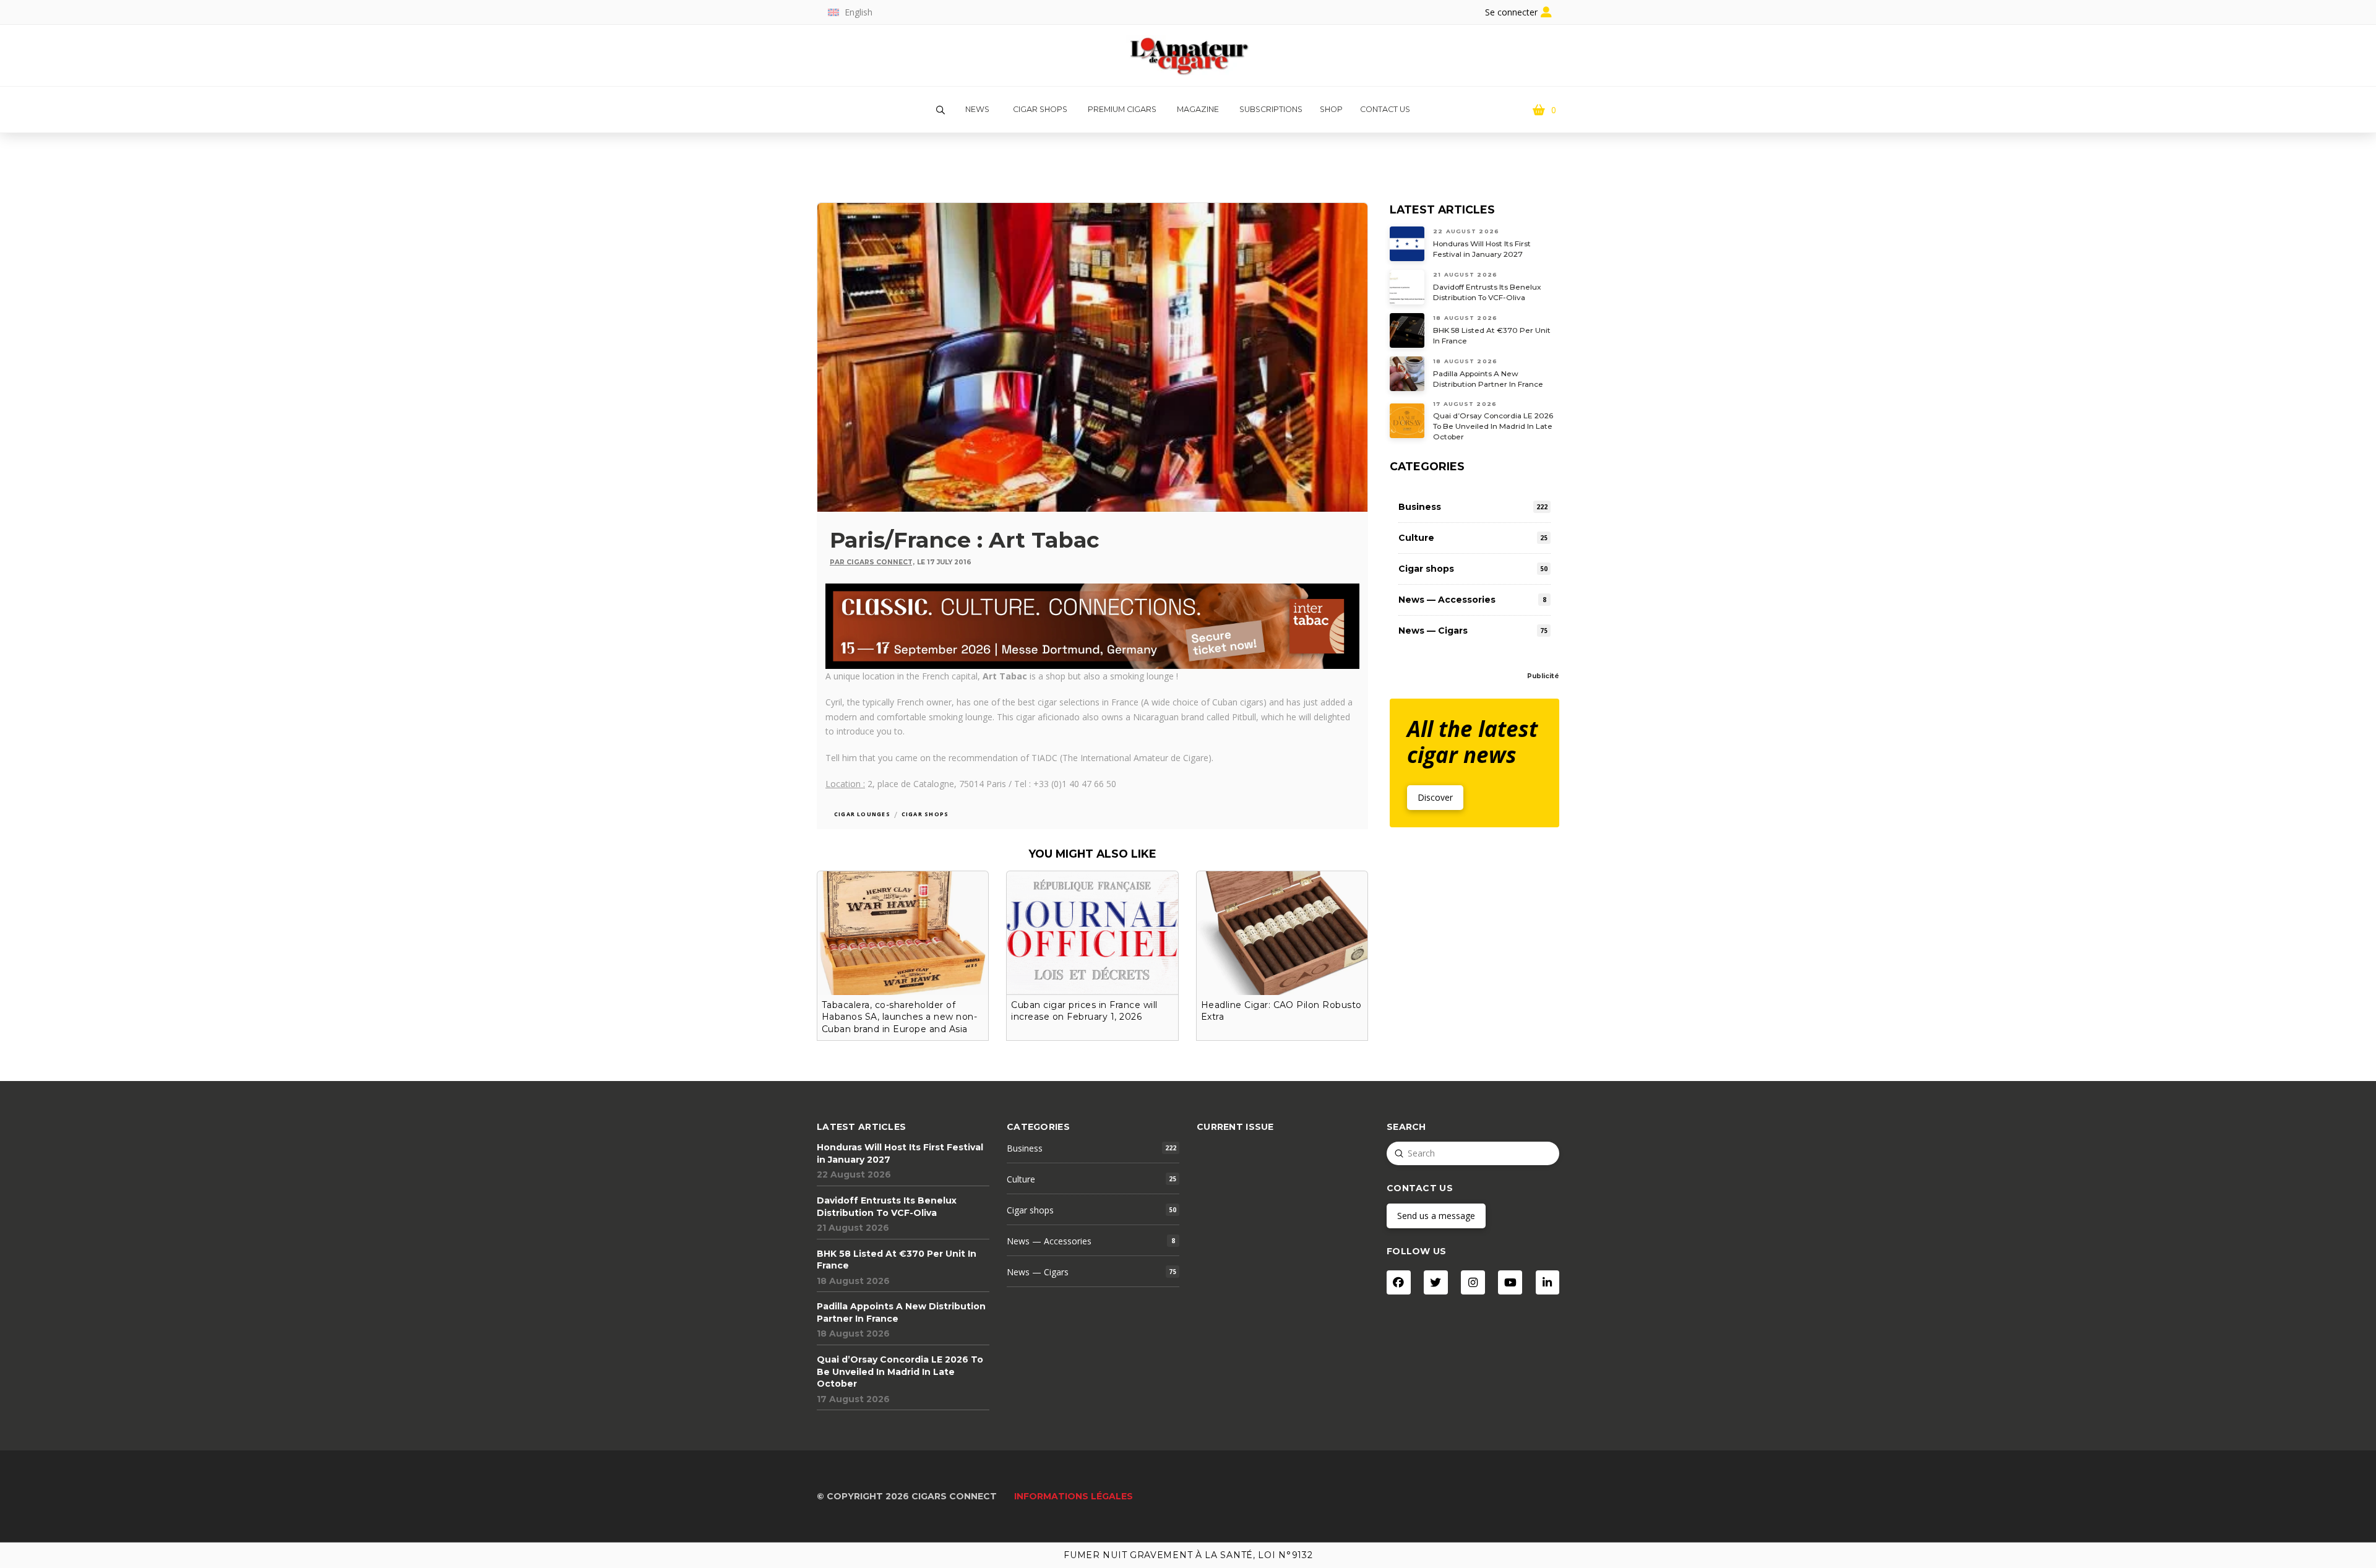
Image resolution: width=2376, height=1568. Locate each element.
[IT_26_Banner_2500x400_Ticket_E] (1092, 625)
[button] (940, 110)
